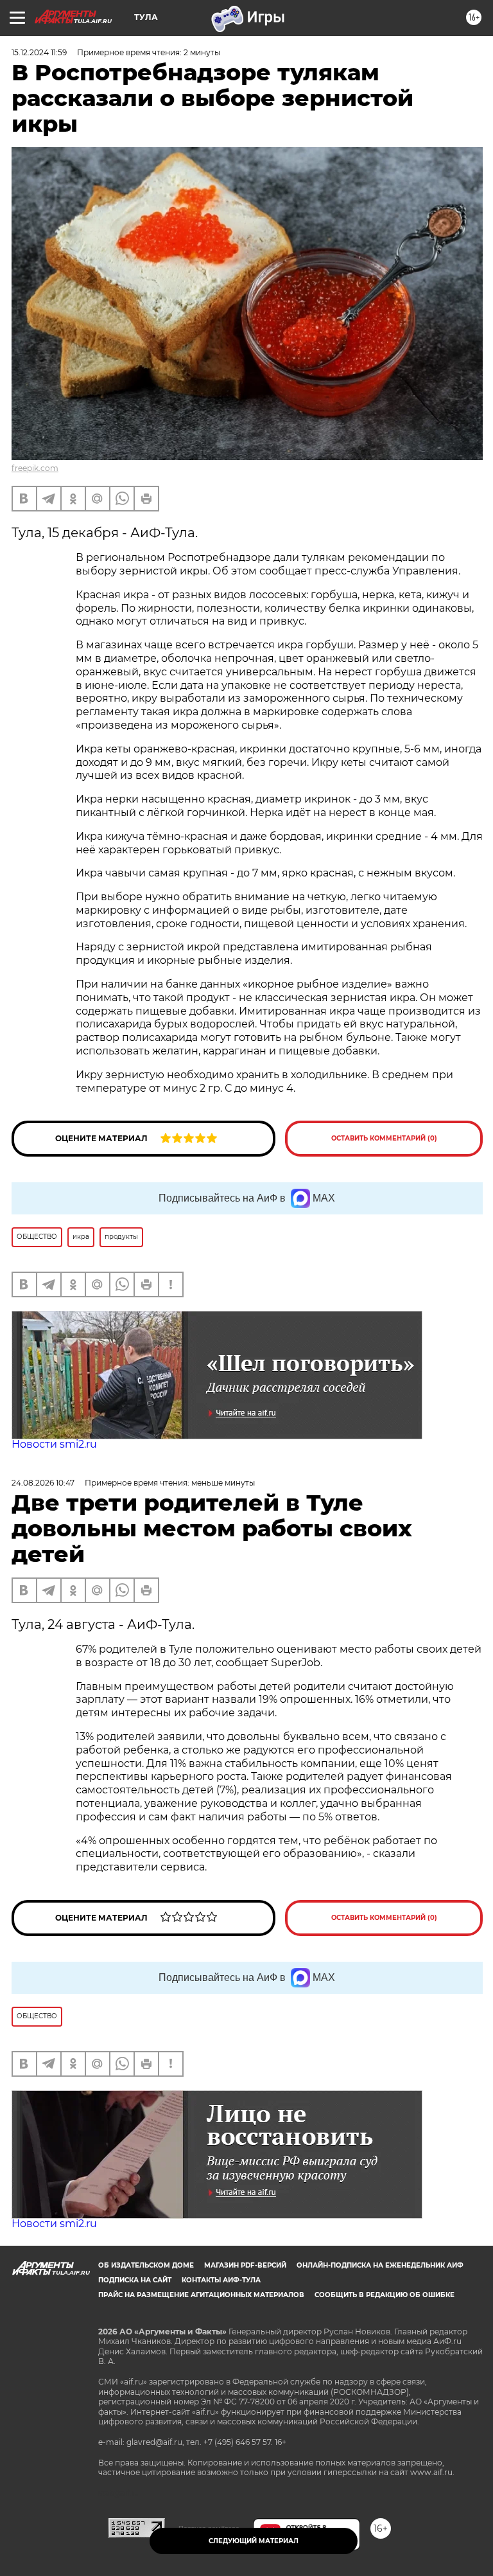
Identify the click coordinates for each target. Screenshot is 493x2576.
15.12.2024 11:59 (39, 52)
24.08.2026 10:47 (43, 1483)
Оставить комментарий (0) (384, 1138)
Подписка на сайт (135, 2280)
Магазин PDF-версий (245, 2265)
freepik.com (35, 468)
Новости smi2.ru (54, 1444)
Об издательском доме (146, 2265)
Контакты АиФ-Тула (221, 2280)
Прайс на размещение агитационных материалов (201, 2295)
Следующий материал (254, 2541)
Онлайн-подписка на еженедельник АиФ (380, 2265)
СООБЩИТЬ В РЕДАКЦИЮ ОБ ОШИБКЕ (385, 2295)
